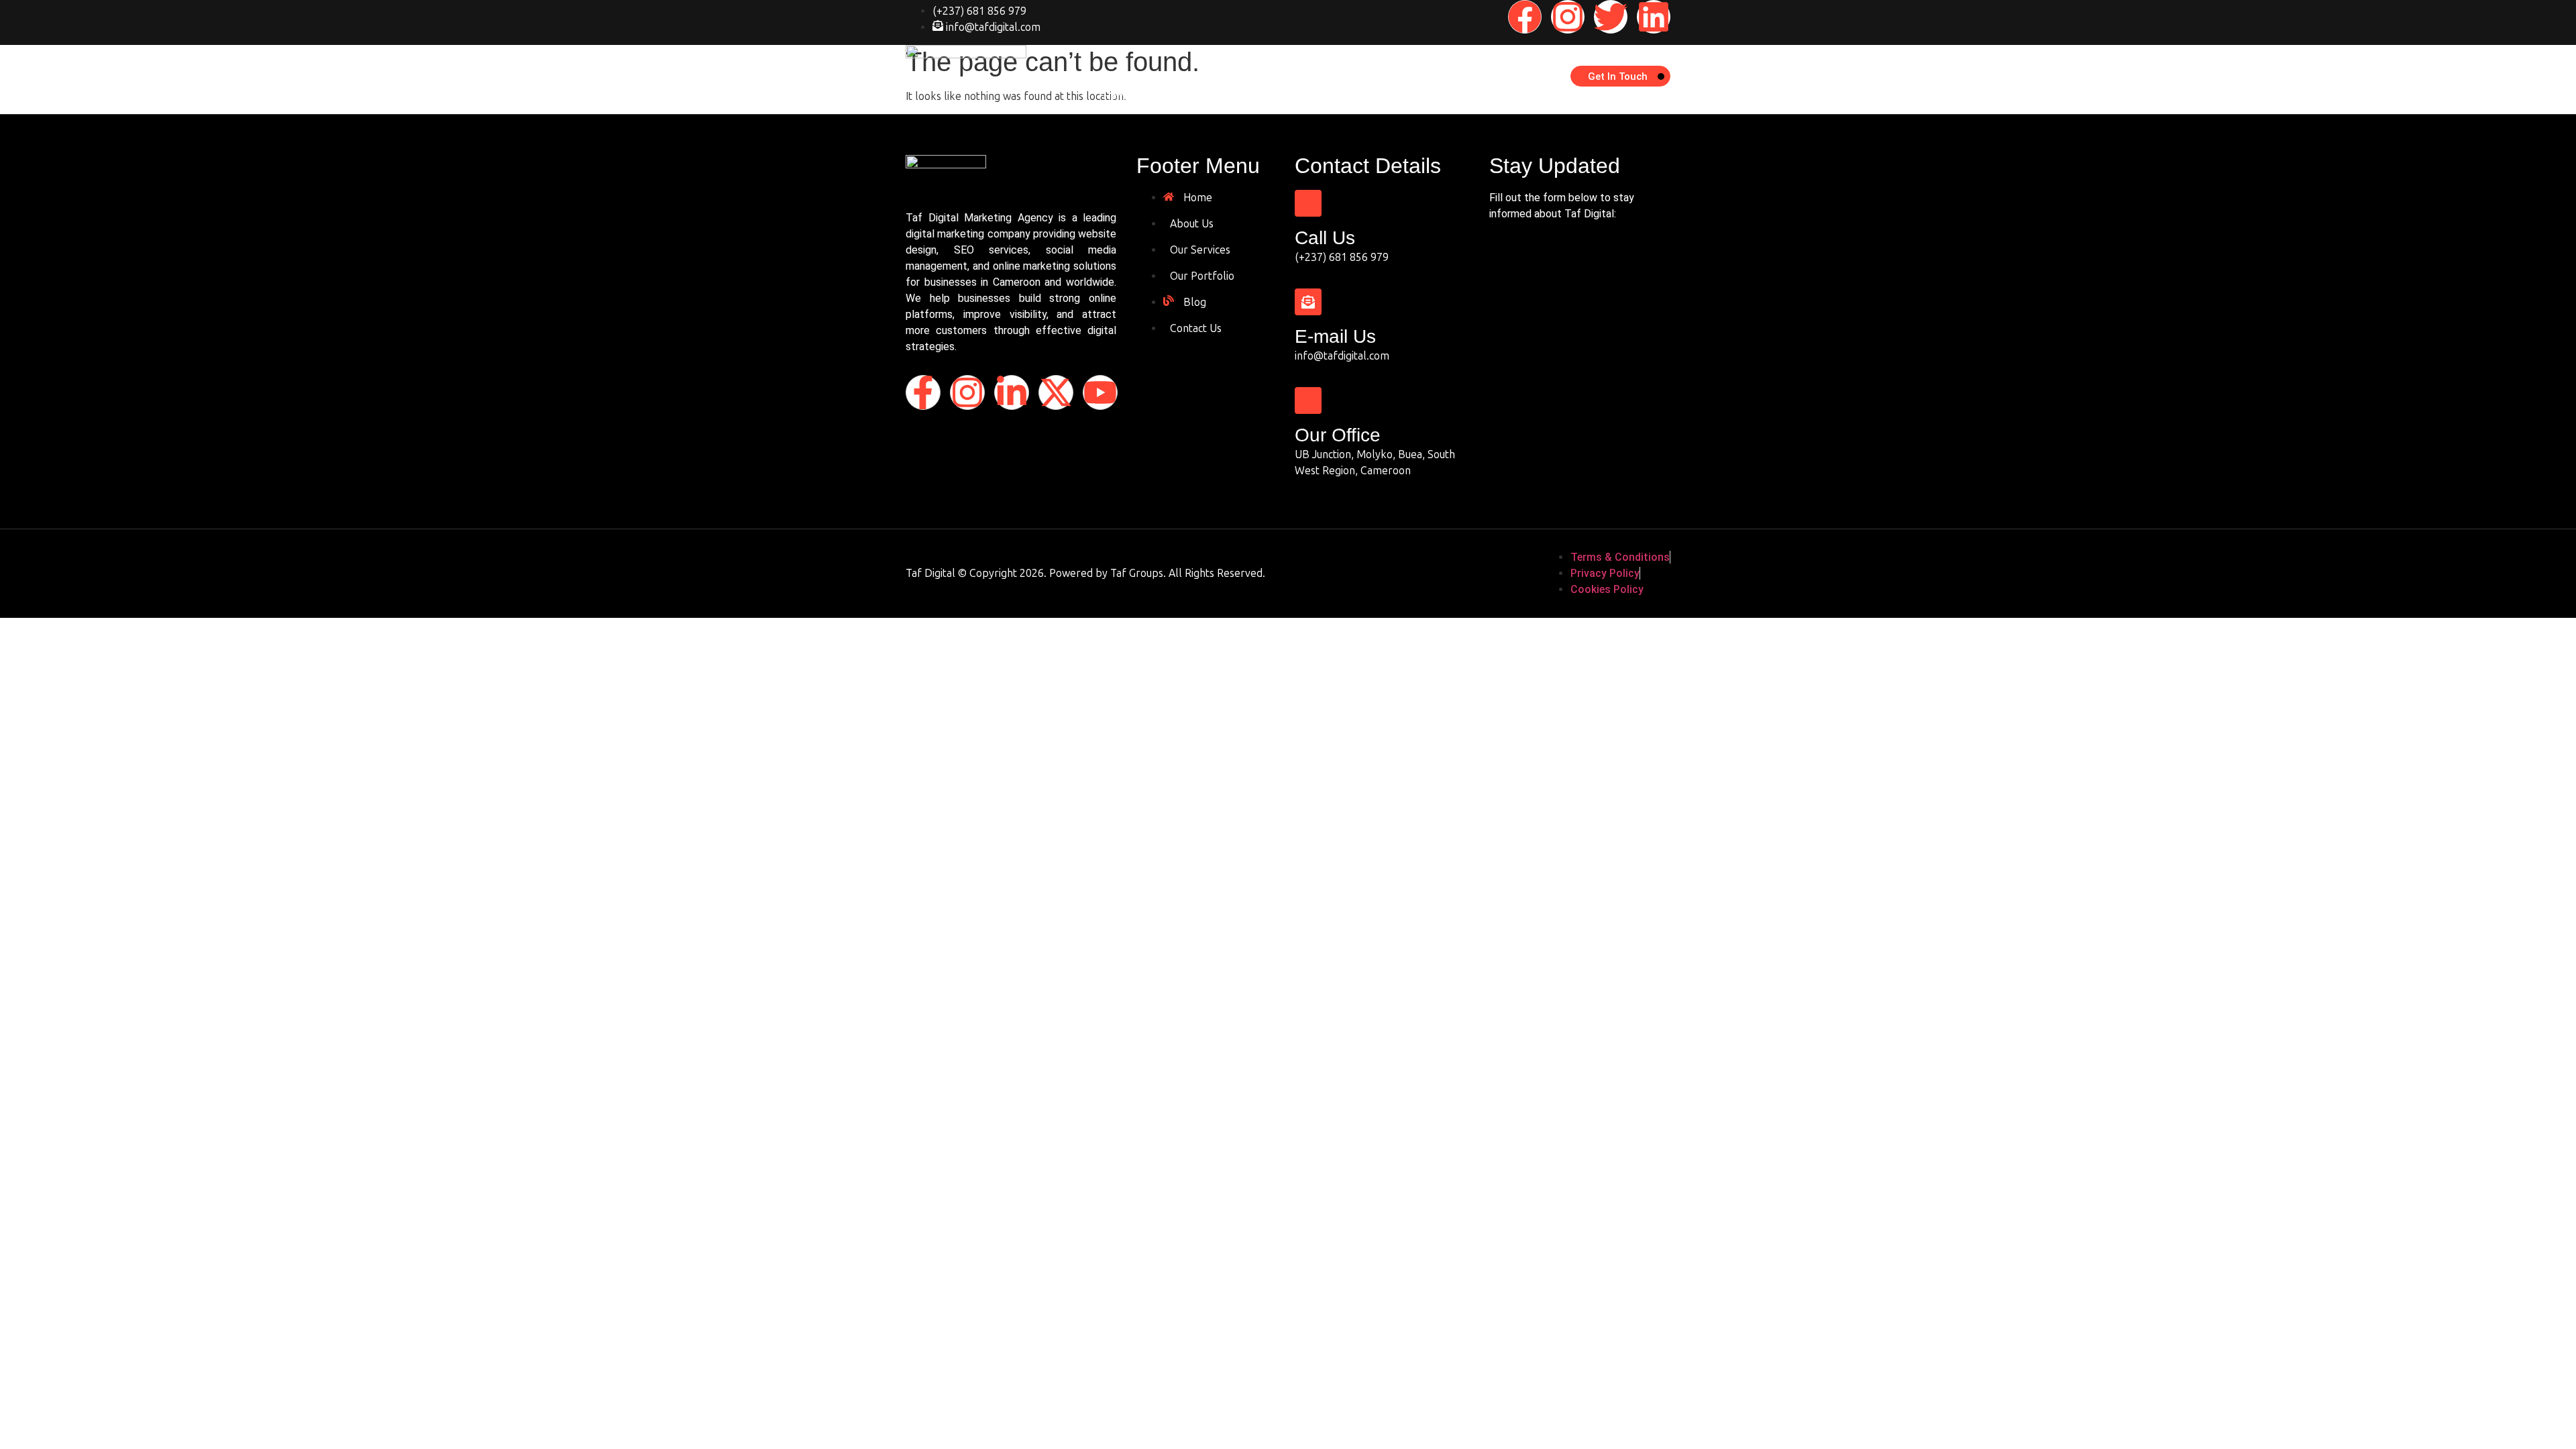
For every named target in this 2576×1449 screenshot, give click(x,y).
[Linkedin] (1654, 17)
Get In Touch (1618, 76)
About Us (1174, 96)
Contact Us (1447, 96)
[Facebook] (1525, 17)
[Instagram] (1568, 17)
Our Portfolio (1327, 96)
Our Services (1245, 96)
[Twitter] (1611, 17)
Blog (1389, 96)
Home (1118, 96)
